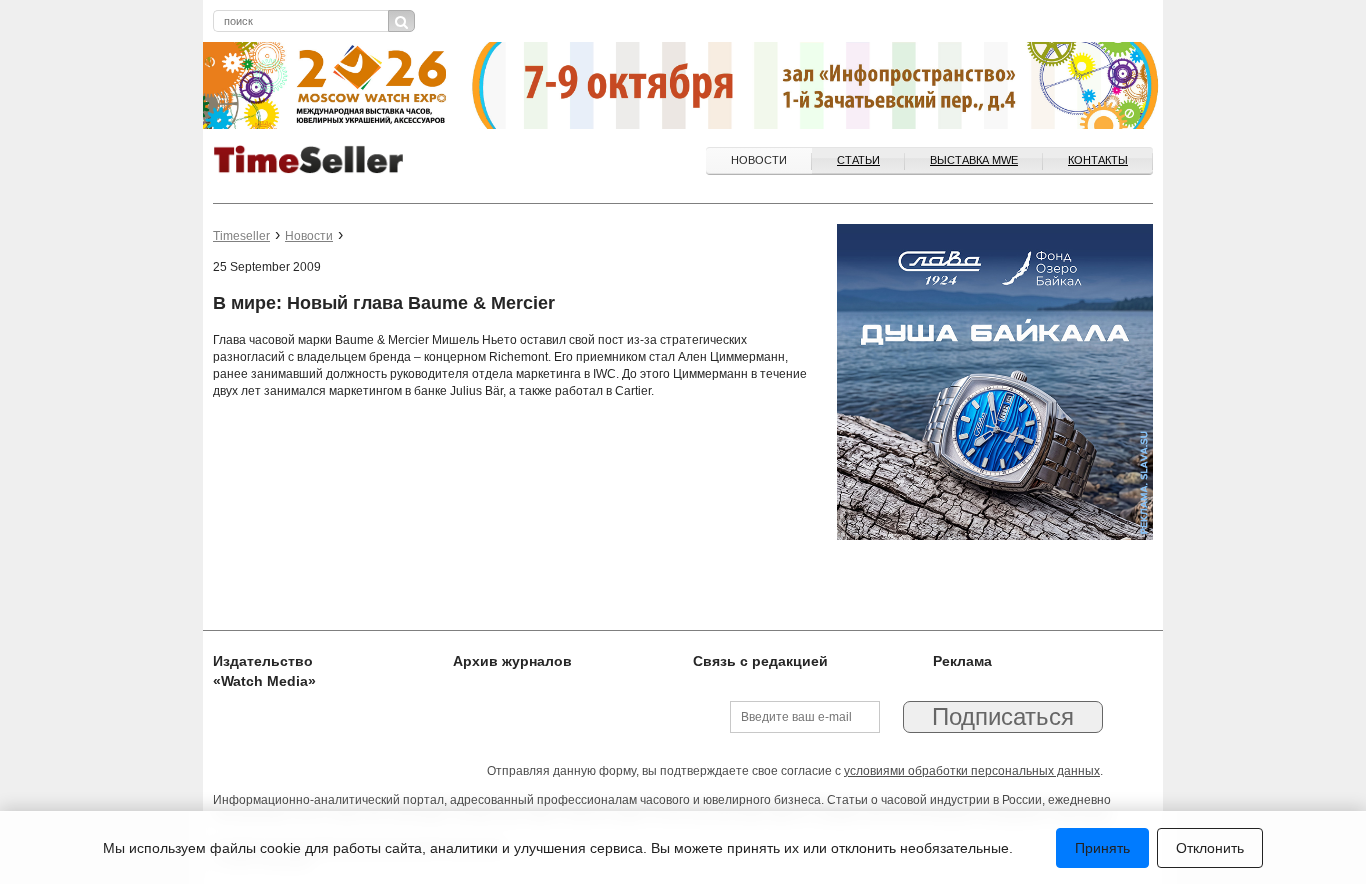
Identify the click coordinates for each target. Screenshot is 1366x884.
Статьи (858, 160)
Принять (1102, 848)
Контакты (1098, 160)
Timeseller (241, 236)
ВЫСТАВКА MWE (974, 160)
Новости (759, 160)
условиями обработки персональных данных (972, 771)
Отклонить (1210, 848)
